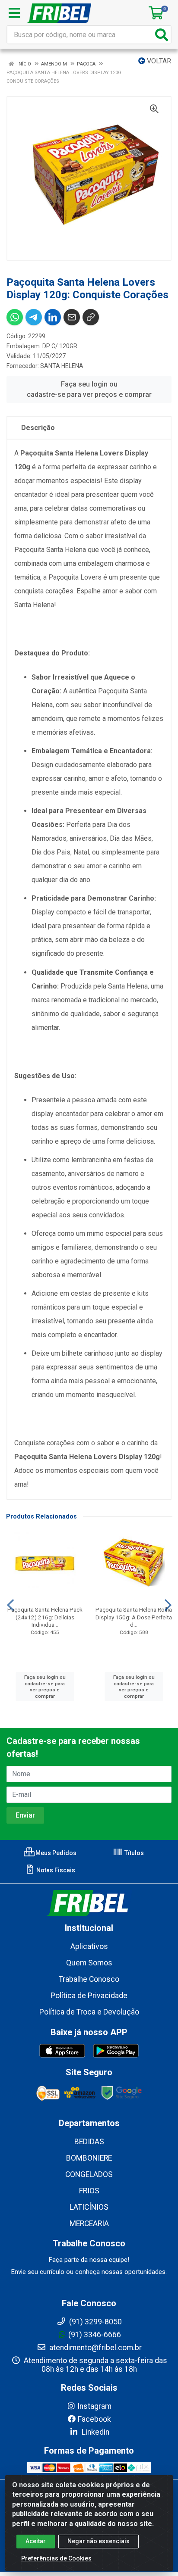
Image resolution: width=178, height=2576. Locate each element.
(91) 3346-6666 (95, 2335)
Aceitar (36, 2541)
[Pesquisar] (162, 35)
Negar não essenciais (99, 2541)
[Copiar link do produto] (91, 317)
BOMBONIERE (89, 2158)
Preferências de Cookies (56, 2558)
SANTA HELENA (62, 366)
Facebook (94, 2419)
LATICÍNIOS (89, 2207)
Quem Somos (89, 1963)
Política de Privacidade (89, 1996)
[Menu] (14, 13)
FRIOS (89, 2191)
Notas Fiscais (55, 1870)
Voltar (158, 61)
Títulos (133, 1853)
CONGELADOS (89, 2174)
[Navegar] (10, 1605)
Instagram (94, 2406)
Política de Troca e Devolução (89, 2012)
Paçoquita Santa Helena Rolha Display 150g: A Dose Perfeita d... (134, 1617)
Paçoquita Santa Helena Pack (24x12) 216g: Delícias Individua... (45, 1617)
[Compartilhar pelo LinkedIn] (53, 317)
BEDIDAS (89, 2142)
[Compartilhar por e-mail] (72, 317)
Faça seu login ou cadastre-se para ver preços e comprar (89, 389)
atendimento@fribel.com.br (95, 2348)
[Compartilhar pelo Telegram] (34, 317)
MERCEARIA (89, 2224)
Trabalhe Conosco (89, 1979)
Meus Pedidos (55, 1853)
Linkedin (95, 2432)
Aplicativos (89, 1946)
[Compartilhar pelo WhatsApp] (15, 317)
